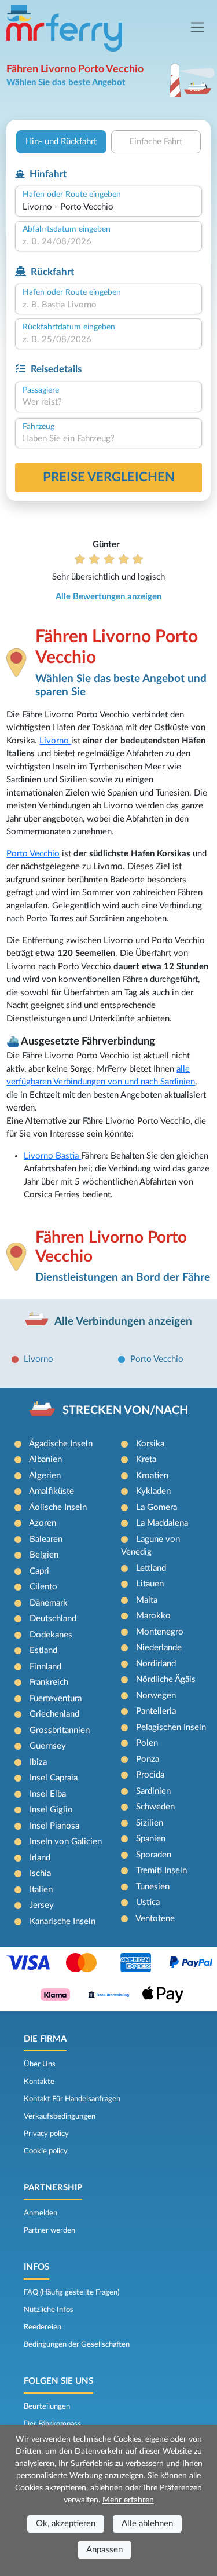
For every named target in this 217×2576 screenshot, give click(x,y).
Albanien (45, 1459)
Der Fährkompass (52, 2424)
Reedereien (43, 2327)
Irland (40, 1858)
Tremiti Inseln (161, 1870)
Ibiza (38, 1762)
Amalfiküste (52, 1491)
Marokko (153, 1616)
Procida (150, 1775)
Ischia (40, 1873)
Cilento (43, 1587)
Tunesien (153, 1887)
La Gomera (157, 1507)
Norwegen (156, 1696)
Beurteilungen (47, 2406)
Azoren (43, 1523)
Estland (43, 1650)
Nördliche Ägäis (166, 1679)
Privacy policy (46, 2134)
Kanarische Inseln (62, 1921)
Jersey (42, 1905)
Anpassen (104, 2550)
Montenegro (160, 1632)
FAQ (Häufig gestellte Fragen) (71, 2292)
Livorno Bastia (52, 1156)
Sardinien (153, 1791)
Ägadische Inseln (61, 1444)
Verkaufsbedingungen (60, 2116)
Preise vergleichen (109, 477)
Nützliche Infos (49, 2310)
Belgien (44, 1555)
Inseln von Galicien (66, 1842)
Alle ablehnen (147, 2524)
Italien (41, 1890)
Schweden (155, 1807)
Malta (147, 1600)
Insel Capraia (54, 1778)
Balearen (46, 1539)
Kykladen (153, 1491)
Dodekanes (51, 1635)
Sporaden (154, 1855)
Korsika (150, 1444)
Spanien (151, 1839)
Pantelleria (156, 1711)
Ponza (148, 1759)
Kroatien (152, 1476)
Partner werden (49, 2230)
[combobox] (108, 208)
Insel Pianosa (54, 1826)
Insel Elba (48, 1794)
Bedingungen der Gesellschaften (77, 2344)
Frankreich (49, 1682)
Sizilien (150, 1823)
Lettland (151, 1568)
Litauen (150, 1584)
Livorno (55, 741)
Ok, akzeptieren (66, 2524)
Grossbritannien (60, 1730)
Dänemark (49, 1603)
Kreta (146, 1459)
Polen (147, 1743)
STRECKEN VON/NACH (125, 1410)
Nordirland (156, 1664)
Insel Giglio (51, 1810)
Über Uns (40, 2064)
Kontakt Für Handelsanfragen (72, 2099)
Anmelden (41, 2213)
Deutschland (53, 1619)
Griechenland (54, 1714)
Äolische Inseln (58, 1507)
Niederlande (159, 1648)
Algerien (45, 1476)
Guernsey (48, 1746)
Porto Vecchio (33, 854)
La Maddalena (162, 1523)
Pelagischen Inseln (171, 1727)
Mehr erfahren (128, 2500)
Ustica (148, 1902)
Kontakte (39, 2082)
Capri (39, 1571)
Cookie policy (46, 2151)
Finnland (45, 1667)
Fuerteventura (56, 1699)
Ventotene (155, 1919)
